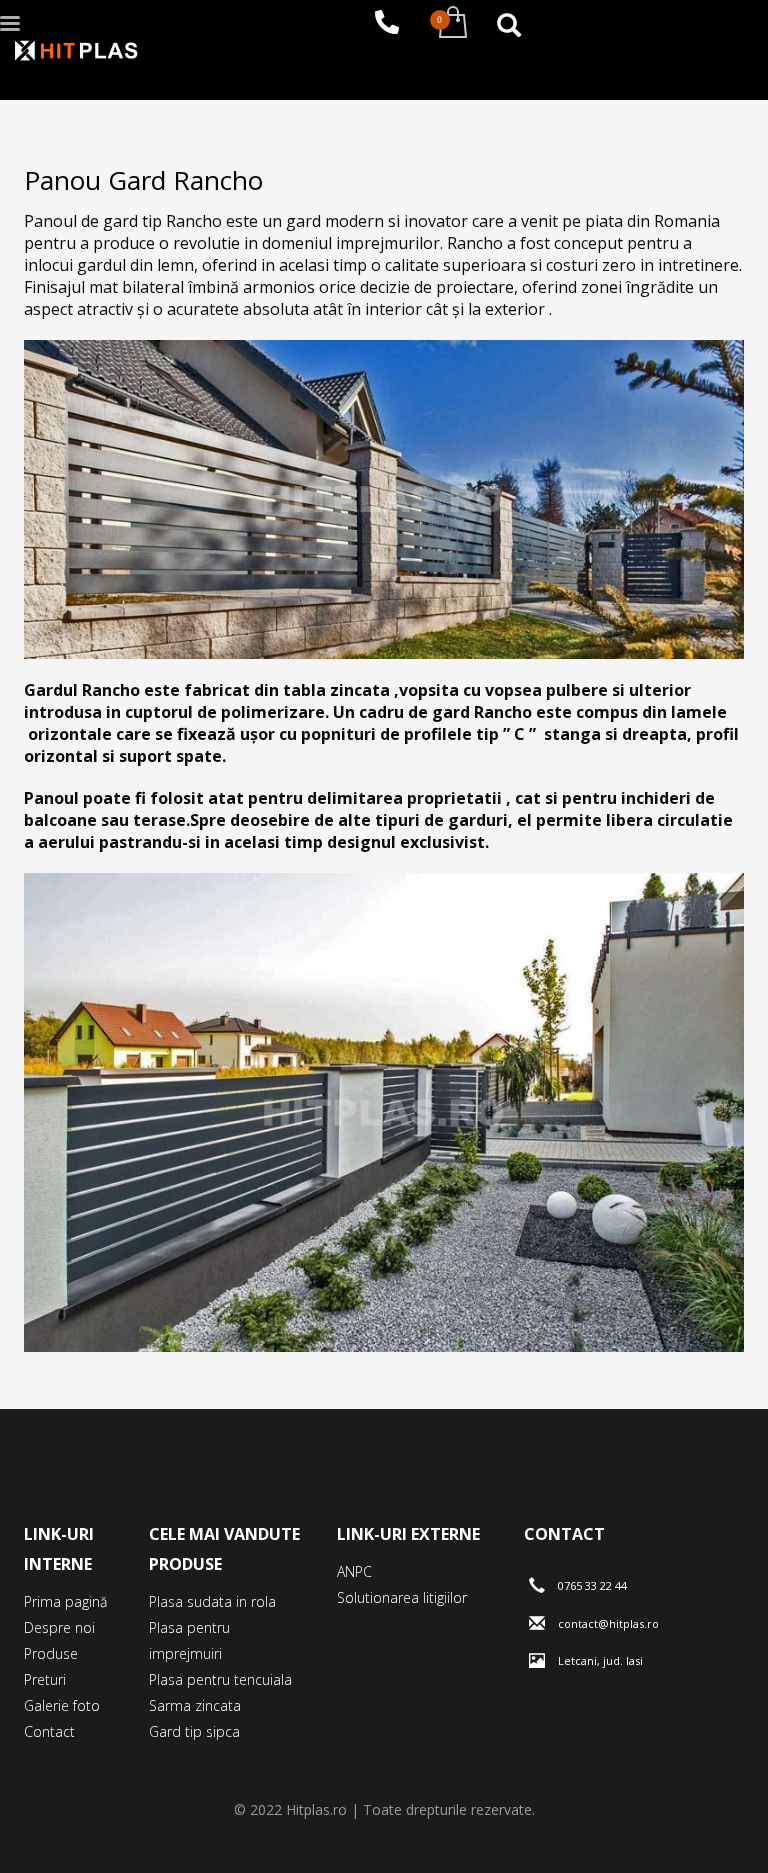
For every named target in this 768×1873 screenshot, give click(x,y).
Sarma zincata (195, 1705)
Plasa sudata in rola (212, 1601)
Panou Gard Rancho (143, 180)
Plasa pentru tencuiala (220, 1679)
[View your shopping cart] (448, 22)
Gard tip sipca (194, 1731)
